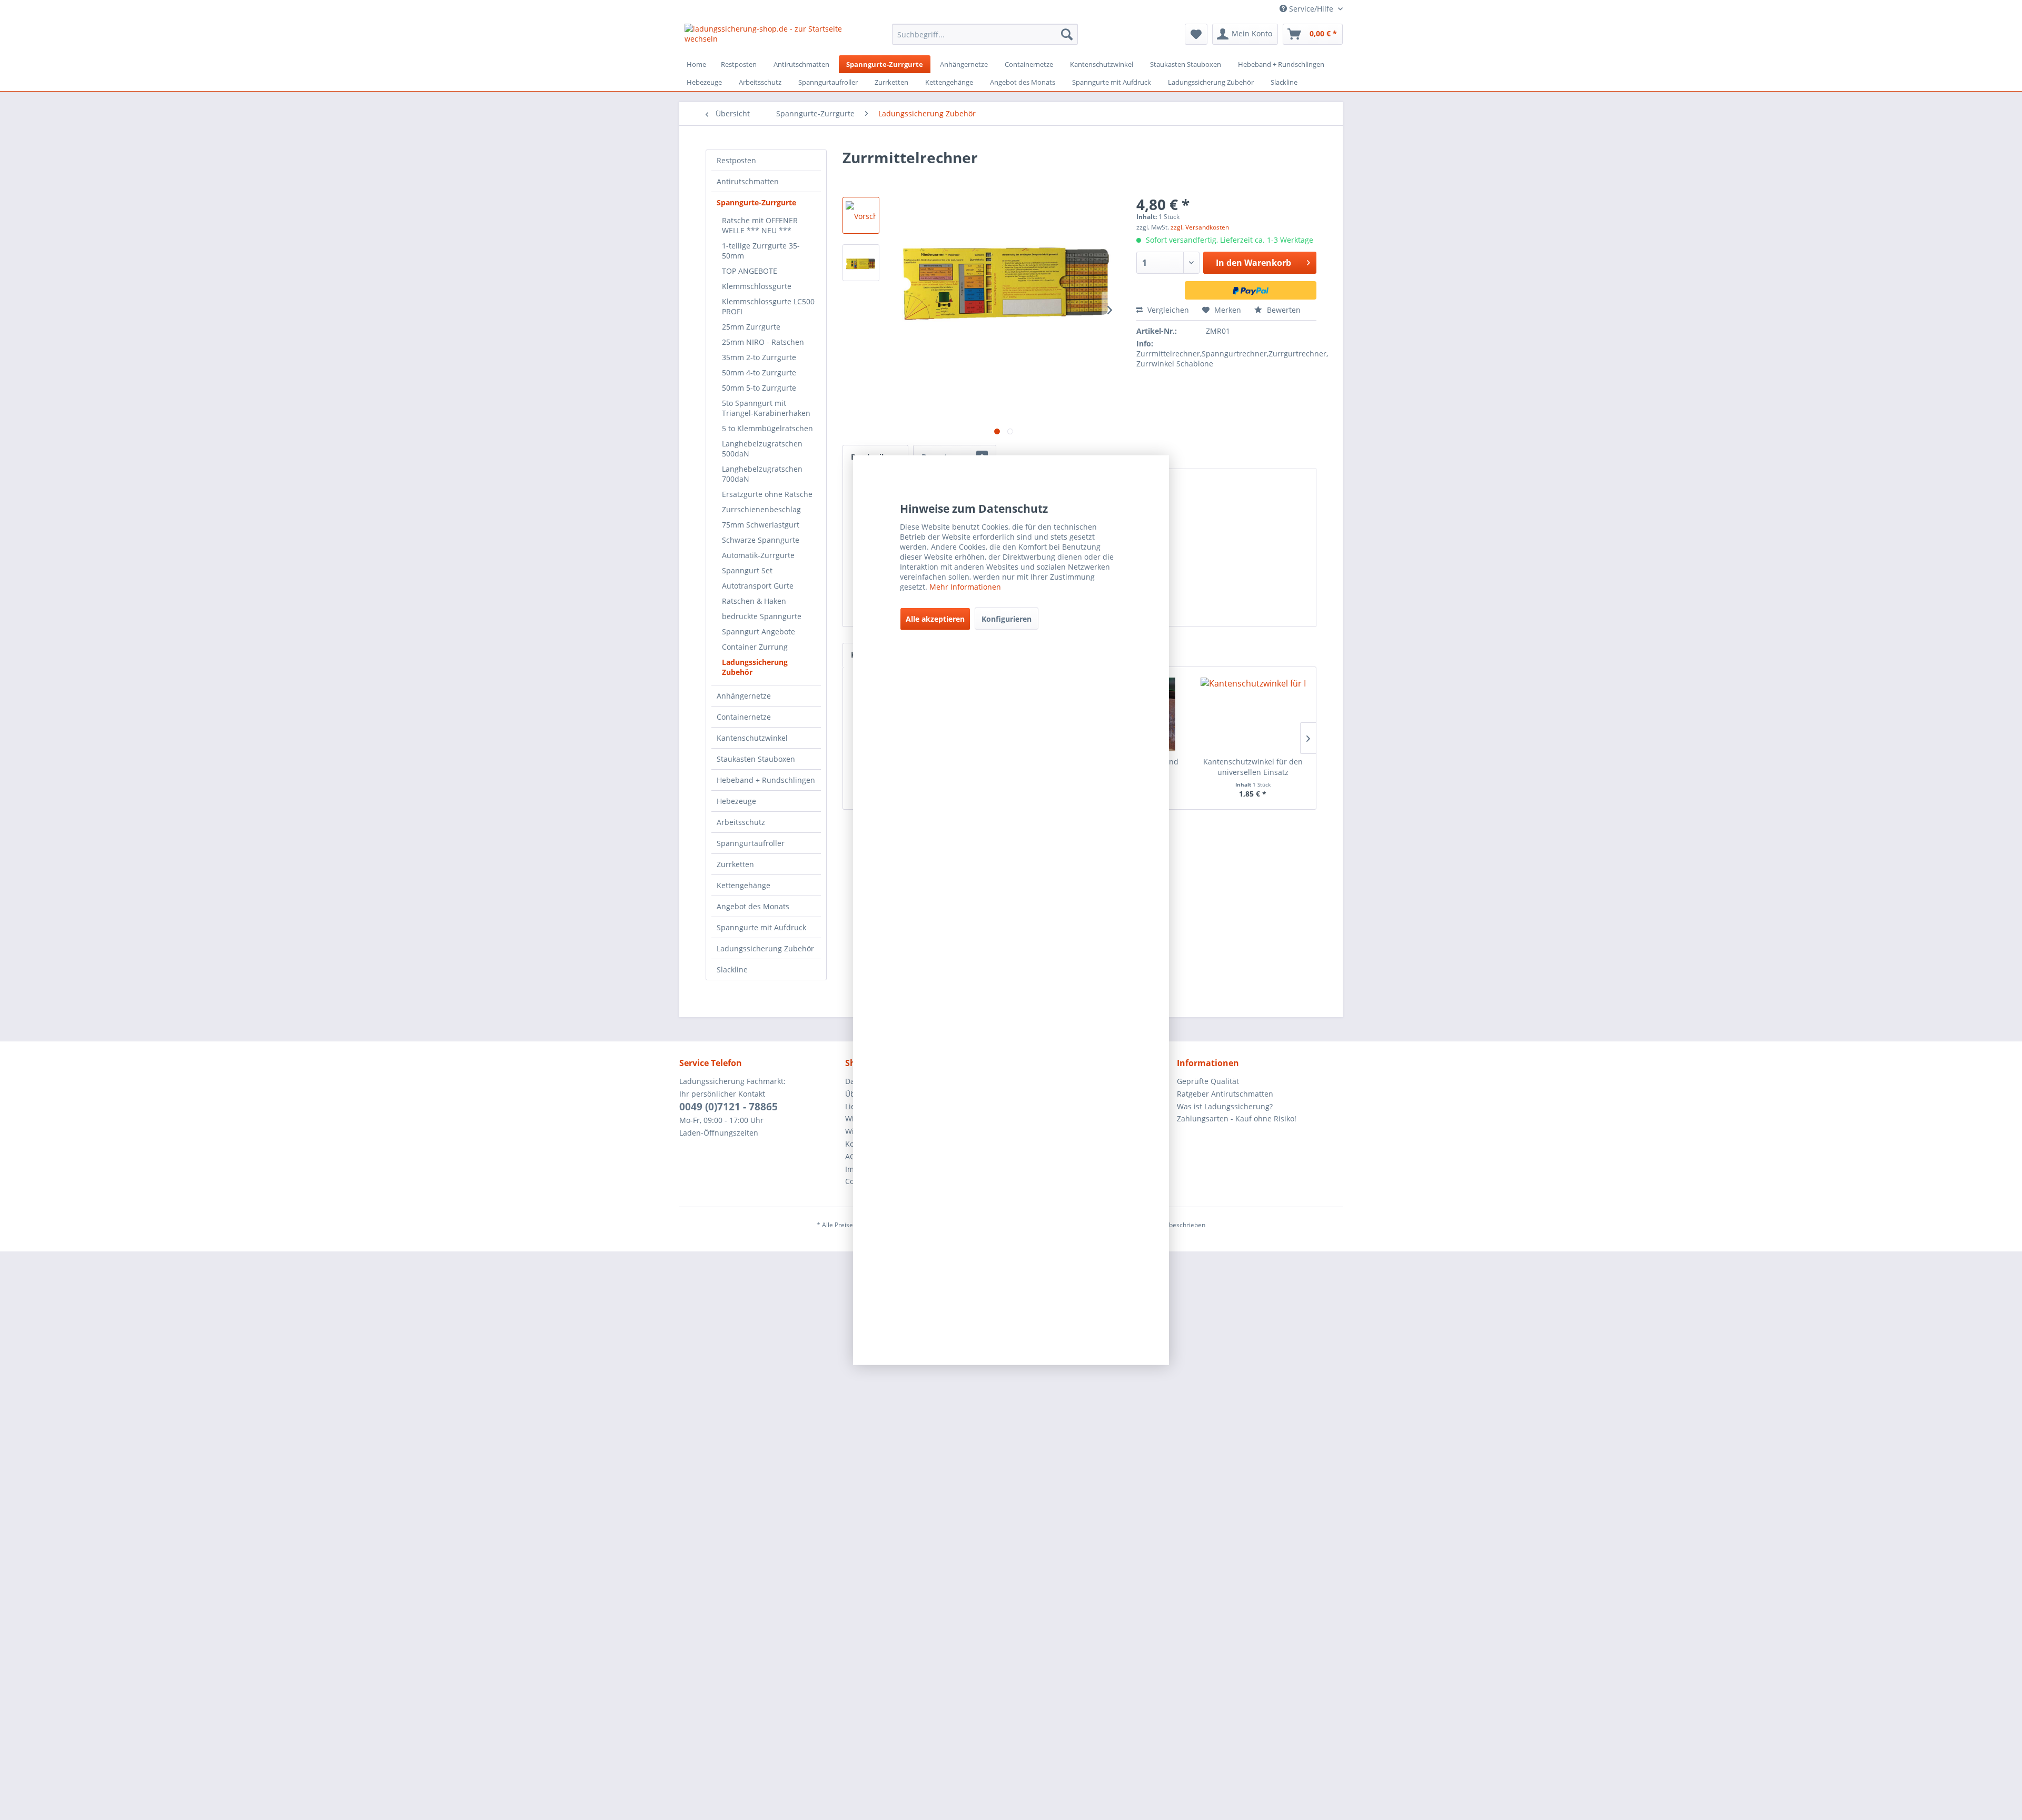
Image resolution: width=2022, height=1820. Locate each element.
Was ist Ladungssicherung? (1225, 1106)
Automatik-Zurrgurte (758, 555)
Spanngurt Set (747, 570)
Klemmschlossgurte (757, 286)
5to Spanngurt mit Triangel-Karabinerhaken (766, 408)
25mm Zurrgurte (751, 327)
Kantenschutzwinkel (752, 738)
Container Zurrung (755, 647)
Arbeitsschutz (741, 822)
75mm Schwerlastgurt (761, 525)
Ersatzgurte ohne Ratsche (767, 494)
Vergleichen (1167, 310)
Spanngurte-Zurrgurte (756, 202)
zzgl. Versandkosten (1200, 227)
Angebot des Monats (753, 906)
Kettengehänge (744, 885)
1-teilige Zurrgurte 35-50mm (761, 251)
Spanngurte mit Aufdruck (761, 927)
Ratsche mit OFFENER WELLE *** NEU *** (760, 225)
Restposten (736, 160)
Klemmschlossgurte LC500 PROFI (768, 306)
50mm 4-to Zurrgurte (759, 372)
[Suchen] (1067, 34)
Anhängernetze (744, 696)
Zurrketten (735, 864)
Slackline (732, 969)
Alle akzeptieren (935, 619)
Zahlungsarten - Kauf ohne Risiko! (1237, 1118)
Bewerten (1283, 310)
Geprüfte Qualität (1208, 1081)
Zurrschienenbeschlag (761, 509)
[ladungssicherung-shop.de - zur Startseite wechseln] (764, 37)
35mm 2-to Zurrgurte (759, 357)
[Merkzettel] (1196, 34)
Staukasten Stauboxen (756, 759)
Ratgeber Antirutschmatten (1225, 1094)
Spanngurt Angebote (759, 631)
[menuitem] (985, 34)
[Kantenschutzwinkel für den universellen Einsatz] (1253, 714)
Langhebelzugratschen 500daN (762, 449)
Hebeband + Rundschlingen (766, 780)
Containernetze (744, 717)
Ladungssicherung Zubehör (755, 667)
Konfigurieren (1007, 619)
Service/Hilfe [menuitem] (1311, 9)
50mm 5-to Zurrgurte (759, 388)
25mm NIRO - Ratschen (763, 342)
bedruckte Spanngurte (762, 616)
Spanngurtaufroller (751, 843)
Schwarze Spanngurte (761, 540)
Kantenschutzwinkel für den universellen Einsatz (1253, 767)
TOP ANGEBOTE (750, 271)
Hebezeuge (736, 801)
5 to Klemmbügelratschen (767, 428)
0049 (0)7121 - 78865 (728, 1107)
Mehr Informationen (965, 587)
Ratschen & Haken (754, 601)
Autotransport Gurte (758, 586)
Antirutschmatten (748, 181)
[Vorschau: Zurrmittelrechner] (861, 215)
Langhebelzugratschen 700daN (762, 474)
